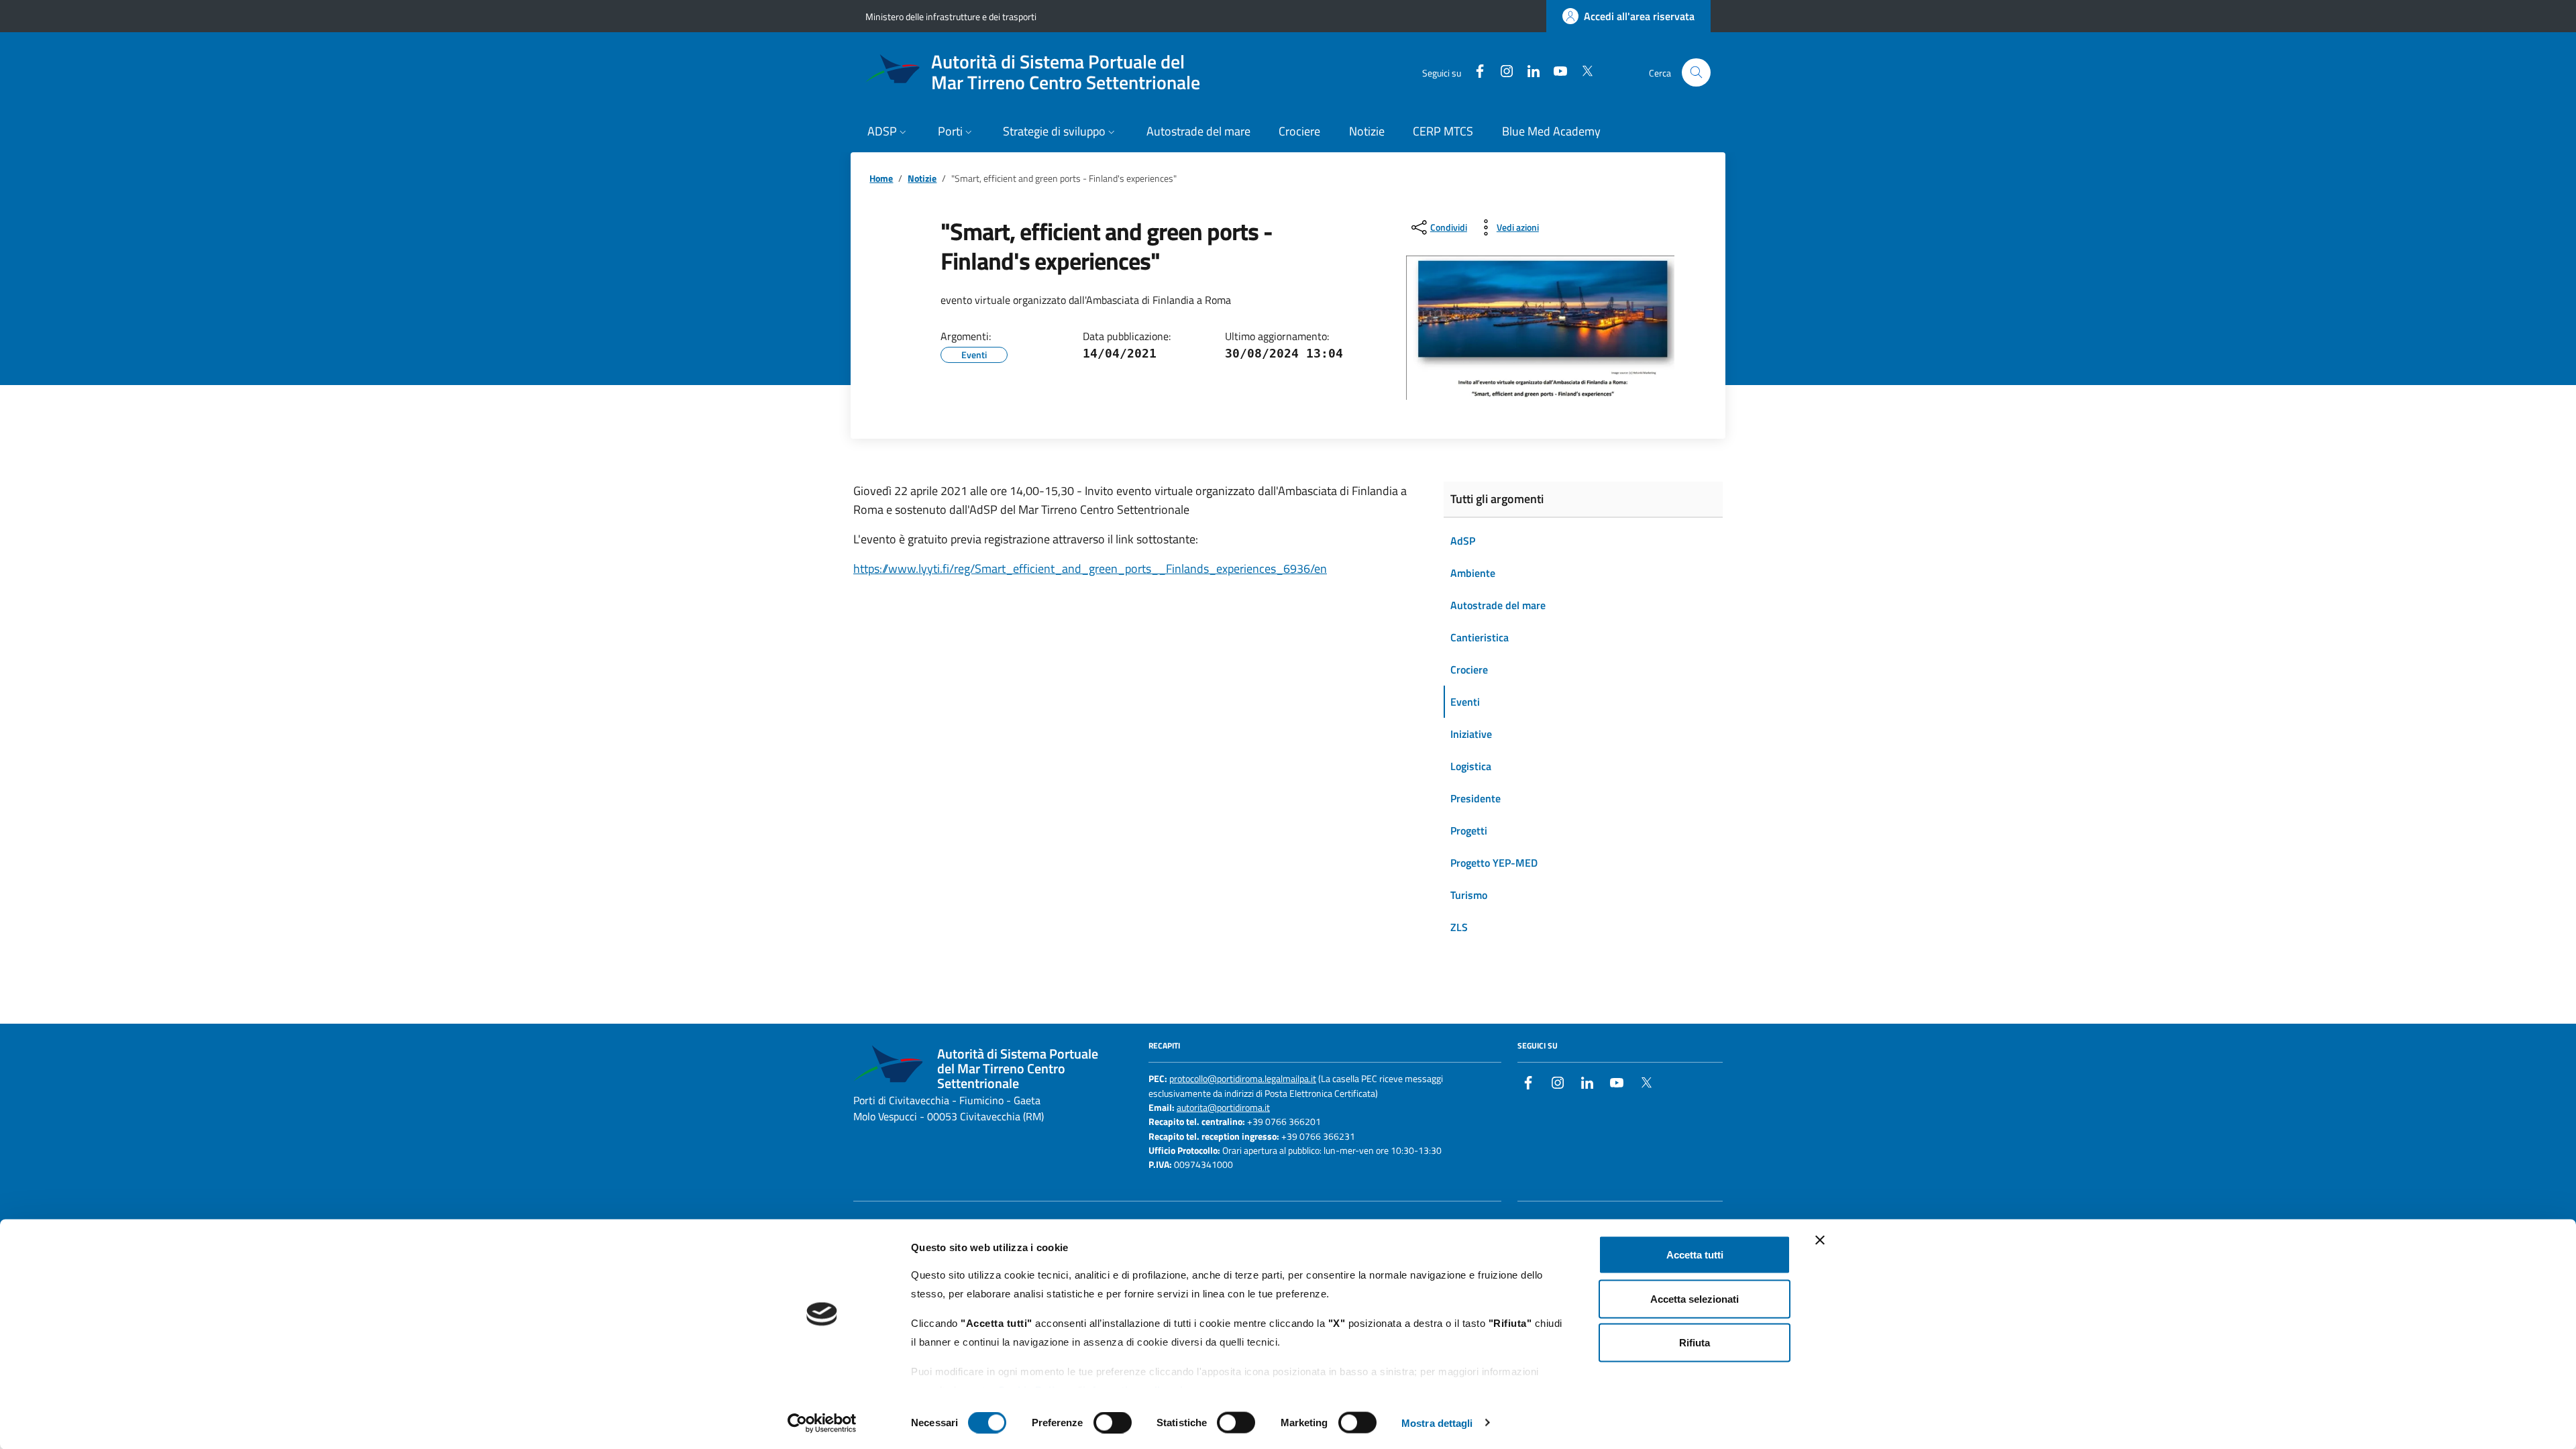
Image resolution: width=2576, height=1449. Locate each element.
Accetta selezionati (1695, 1298)
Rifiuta (1695, 1343)
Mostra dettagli (1437, 1423)
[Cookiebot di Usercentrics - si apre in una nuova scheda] (822, 1423)
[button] (889, 132)
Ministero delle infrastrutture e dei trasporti (951, 16)
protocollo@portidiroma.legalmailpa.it (1243, 1079)
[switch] (1113, 1422)
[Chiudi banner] (1820, 1240)
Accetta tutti (1695, 1255)
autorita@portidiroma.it (1223, 1108)
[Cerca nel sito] (1696, 73)
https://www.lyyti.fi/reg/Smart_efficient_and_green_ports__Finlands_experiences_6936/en (1090, 569)
